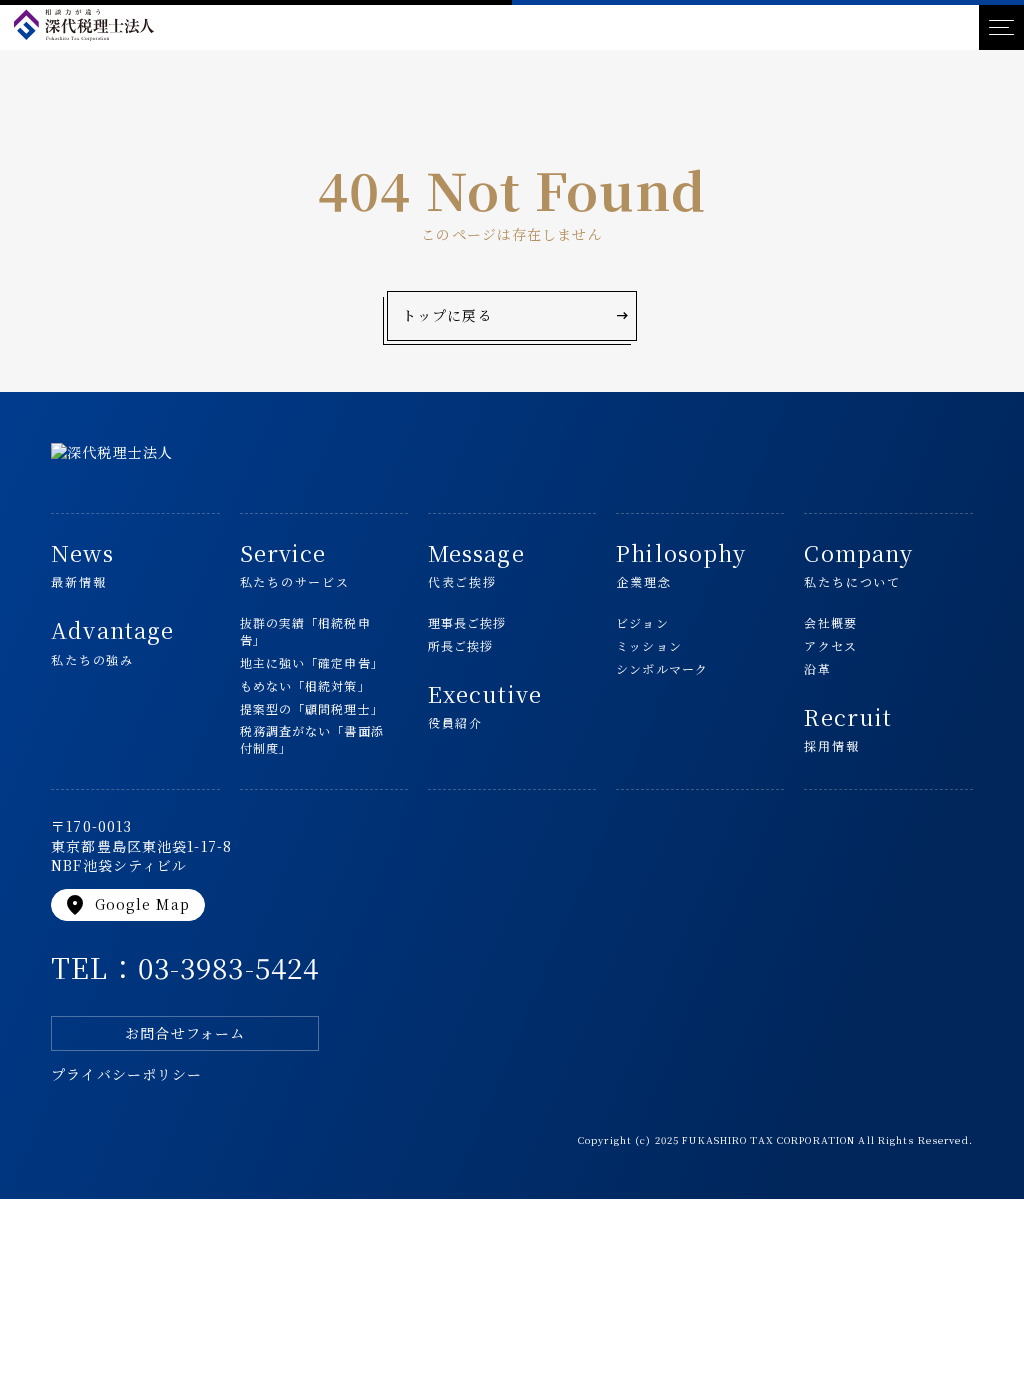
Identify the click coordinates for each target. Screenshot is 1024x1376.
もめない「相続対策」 (305, 686)
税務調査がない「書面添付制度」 (312, 739)
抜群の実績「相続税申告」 (305, 631)
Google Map (126, 905)
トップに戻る (516, 316)
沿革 (817, 669)
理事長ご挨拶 (467, 623)
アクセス (830, 646)
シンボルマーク (662, 669)
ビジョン (642, 623)
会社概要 (830, 623)
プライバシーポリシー (126, 1074)
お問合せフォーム (185, 1033)
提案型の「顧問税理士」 (312, 709)
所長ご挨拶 (461, 646)
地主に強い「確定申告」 (312, 663)
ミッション (649, 646)
